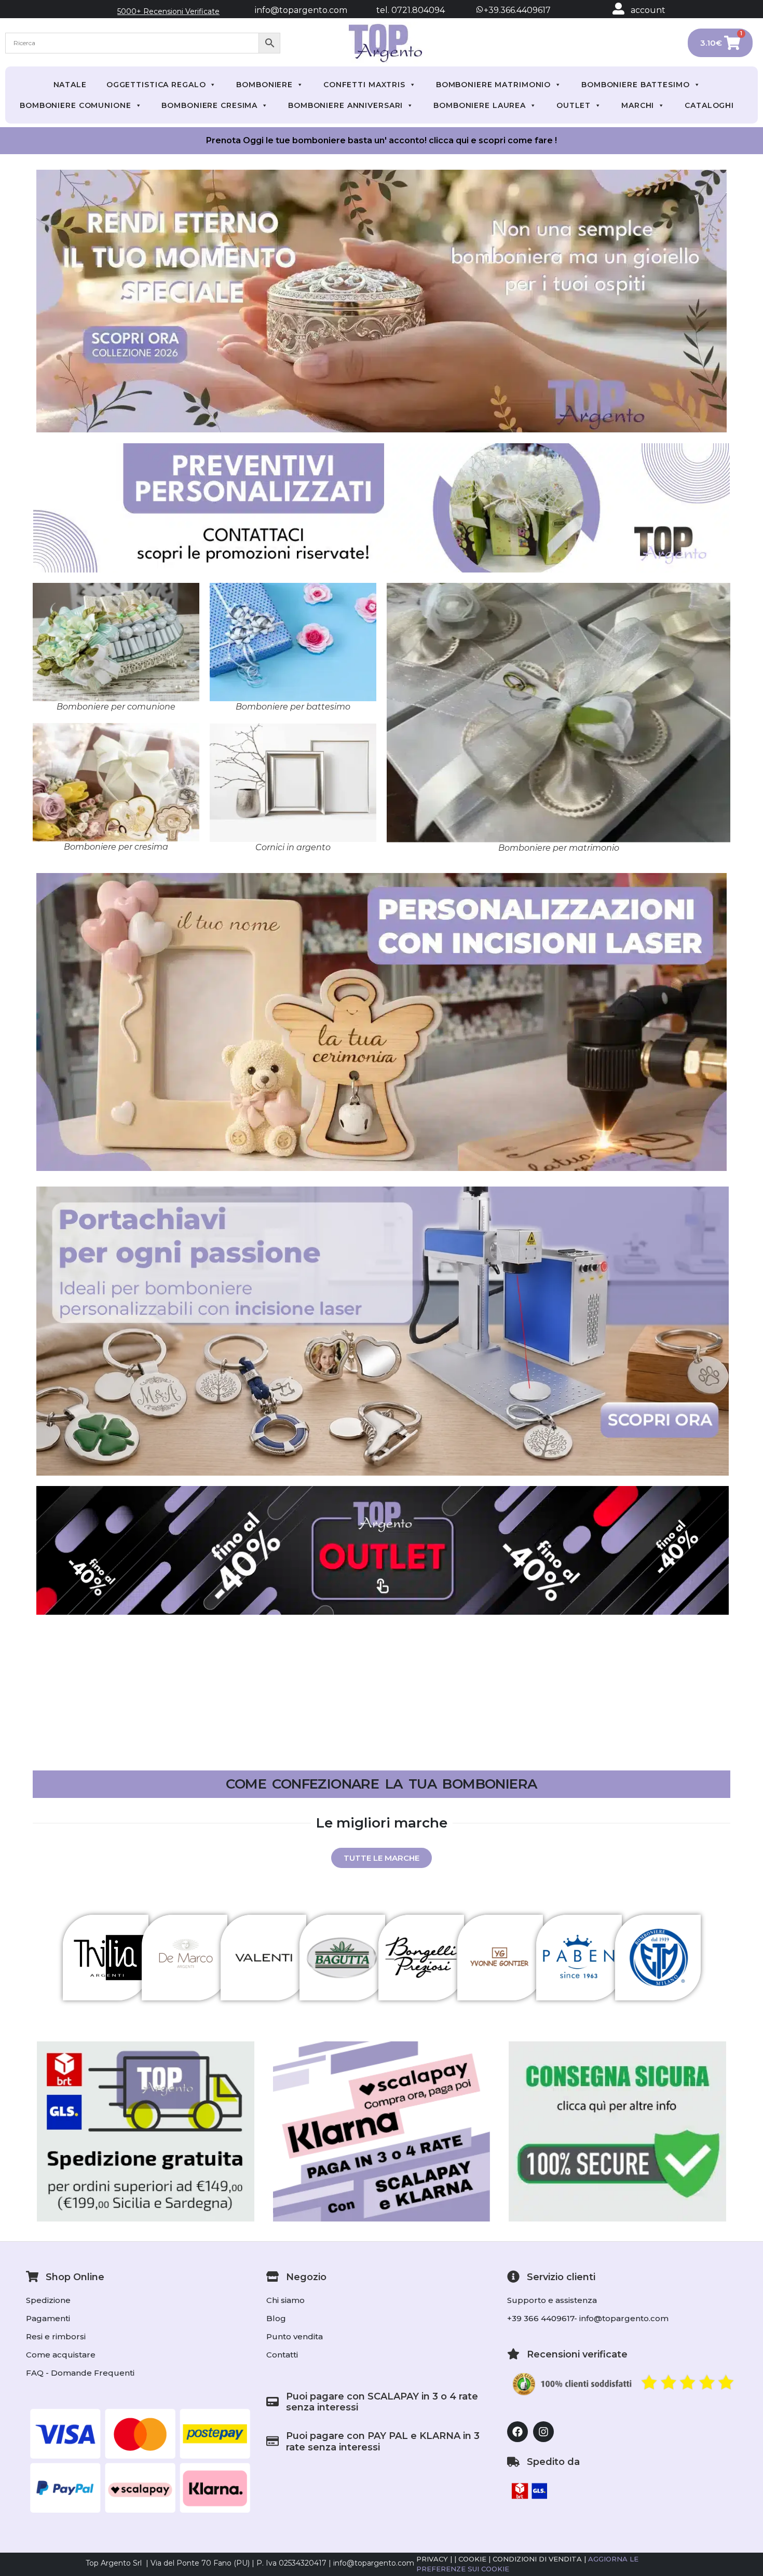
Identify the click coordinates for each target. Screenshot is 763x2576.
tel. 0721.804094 (401, 10)
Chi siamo (285, 2300)
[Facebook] (517, 2432)
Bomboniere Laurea (480, 105)
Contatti (282, 2355)
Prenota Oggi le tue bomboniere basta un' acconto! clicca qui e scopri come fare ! (382, 140)
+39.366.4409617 (516, 10)
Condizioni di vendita (537, 2559)
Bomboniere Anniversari (345, 105)
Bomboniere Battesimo (636, 85)
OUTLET (574, 105)
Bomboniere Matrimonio (493, 85)
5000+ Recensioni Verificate (168, 11)
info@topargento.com (301, 10)
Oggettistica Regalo (156, 85)
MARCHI (638, 105)
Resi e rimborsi (56, 2336)
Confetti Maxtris (364, 85)
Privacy (432, 2559)
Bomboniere (264, 85)
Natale (70, 85)
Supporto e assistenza (552, 2300)
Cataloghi (709, 105)
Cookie (472, 2559)
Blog (276, 2318)
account (648, 10)
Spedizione (48, 2300)
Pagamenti (48, 2318)
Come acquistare (61, 2355)
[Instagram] (543, 2432)
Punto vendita (295, 2336)
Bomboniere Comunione (76, 105)
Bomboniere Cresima (209, 105)
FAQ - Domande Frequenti (80, 2373)
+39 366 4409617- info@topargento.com (588, 2318)
